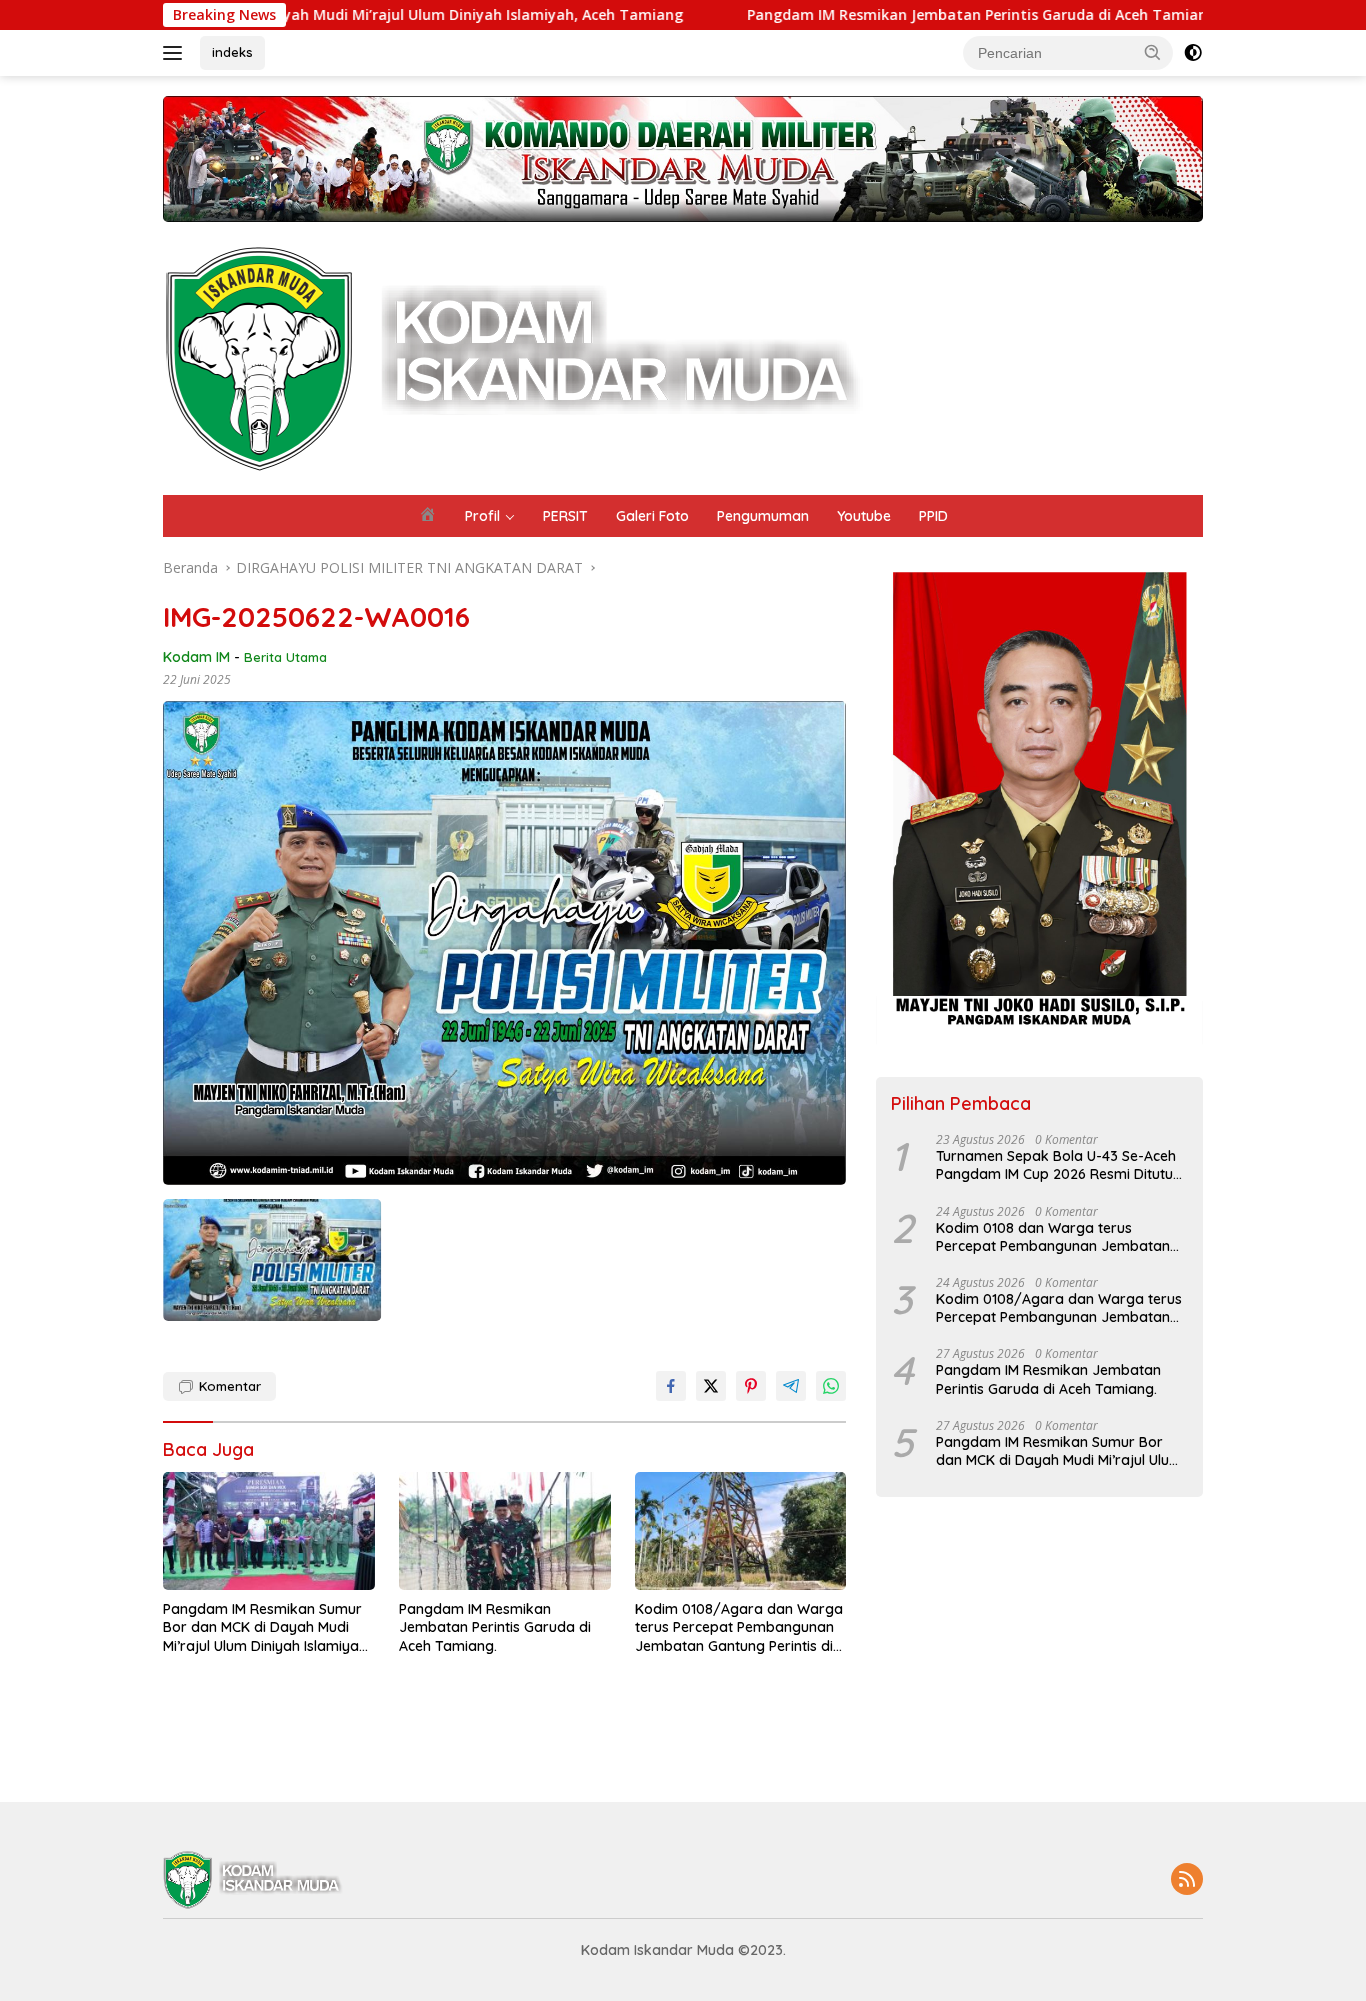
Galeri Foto (652, 516)
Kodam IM (196, 657)
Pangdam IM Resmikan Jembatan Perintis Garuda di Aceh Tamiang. (872, 15)
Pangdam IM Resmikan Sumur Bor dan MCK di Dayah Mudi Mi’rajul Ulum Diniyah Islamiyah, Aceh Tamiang (266, 1627)
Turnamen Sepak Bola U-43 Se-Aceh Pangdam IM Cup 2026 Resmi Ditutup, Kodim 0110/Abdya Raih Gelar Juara (1060, 1165)
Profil (482, 516)
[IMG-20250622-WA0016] (272, 1260)
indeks (232, 52)
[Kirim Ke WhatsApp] (831, 1386)
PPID (933, 516)
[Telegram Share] (791, 1386)
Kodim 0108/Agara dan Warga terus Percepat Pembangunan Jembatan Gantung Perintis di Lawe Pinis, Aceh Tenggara (739, 1627)
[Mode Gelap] (1193, 53)
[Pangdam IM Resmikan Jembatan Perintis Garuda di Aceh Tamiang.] (505, 1531)
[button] (1153, 52)
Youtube (864, 516)
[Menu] (176, 53)
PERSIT (565, 516)
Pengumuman (763, 516)
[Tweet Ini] (711, 1386)
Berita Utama (285, 657)
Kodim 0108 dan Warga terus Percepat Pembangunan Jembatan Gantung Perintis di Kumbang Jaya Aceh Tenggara (1053, 1237)
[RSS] (1187, 1880)
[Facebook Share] (671, 1386)
